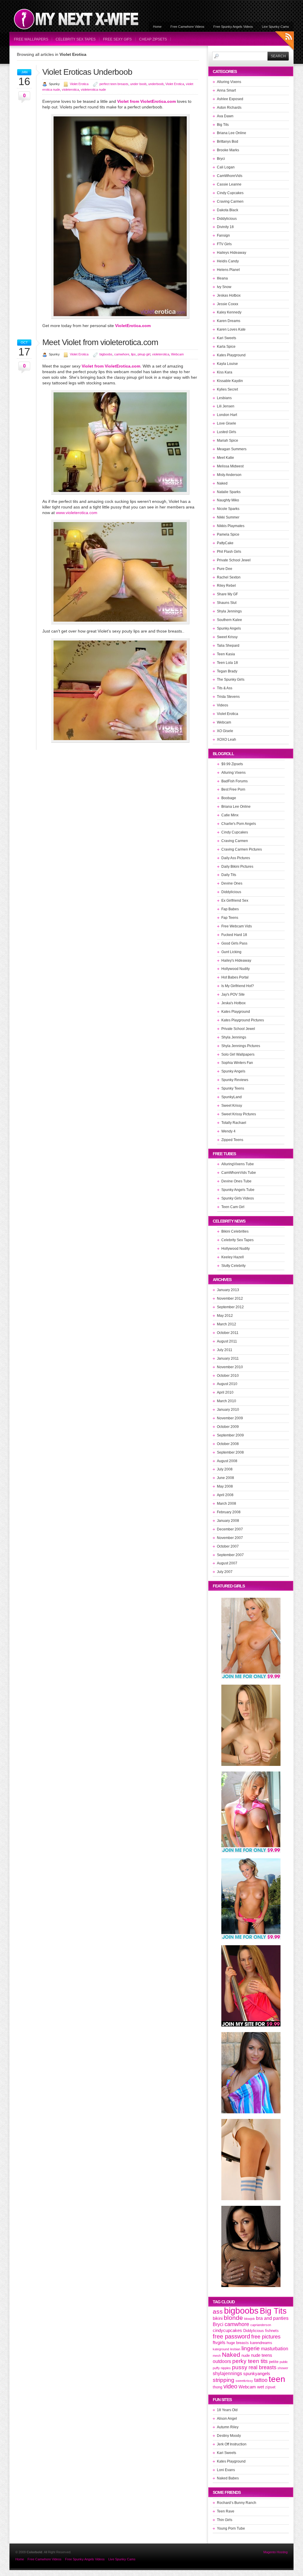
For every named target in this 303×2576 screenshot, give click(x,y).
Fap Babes (230, 909)
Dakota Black (228, 210)
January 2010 (228, 1410)
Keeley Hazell (233, 1257)
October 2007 (228, 1546)
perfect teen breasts (114, 84)
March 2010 (227, 1401)
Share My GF (227, 594)
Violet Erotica (79, 84)
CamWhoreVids (230, 176)
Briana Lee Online (232, 133)
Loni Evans (226, 2470)
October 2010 (228, 1376)
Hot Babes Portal (235, 977)
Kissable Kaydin (230, 381)
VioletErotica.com (133, 326)
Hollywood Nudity (236, 969)
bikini (218, 2318)
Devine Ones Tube (236, 1181)
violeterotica (70, 90)
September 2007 (230, 1555)
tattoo (261, 2380)
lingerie (251, 2348)
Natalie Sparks (229, 492)
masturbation (275, 2349)
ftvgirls (219, 2343)
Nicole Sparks (228, 509)
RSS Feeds (285, 42)
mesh (217, 2356)
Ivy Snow (224, 287)
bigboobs (106, 354)
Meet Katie (225, 458)
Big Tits (223, 125)
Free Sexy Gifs (117, 39)
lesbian (235, 2349)
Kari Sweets (227, 338)
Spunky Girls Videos (238, 1198)
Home (157, 27)
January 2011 (228, 1358)
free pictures (266, 2337)
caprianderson (261, 2325)
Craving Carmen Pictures (242, 849)
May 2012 (225, 1316)
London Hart (227, 415)
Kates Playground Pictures (243, 1020)
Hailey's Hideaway (236, 960)
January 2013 (228, 1290)
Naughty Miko (228, 500)
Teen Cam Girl (233, 1207)
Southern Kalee (229, 620)
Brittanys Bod (228, 142)
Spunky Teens (233, 1088)
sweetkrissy (244, 2381)
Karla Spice (226, 347)
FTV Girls (224, 244)
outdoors (222, 2361)
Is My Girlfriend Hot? (238, 986)
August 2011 (227, 1341)
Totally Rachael (234, 1123)
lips (133, 354)
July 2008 (225, 1469)
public (284, 2362)
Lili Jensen (226, 406)
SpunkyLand (232, 1097)
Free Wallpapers (31, 39)
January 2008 (228, 1521)
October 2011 (228, 1333)
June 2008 (225, 1478)
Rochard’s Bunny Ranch (237, 2503)
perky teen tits (250, 2361)
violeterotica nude (93, 90)
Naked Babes (228, 2478)
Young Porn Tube (231, 2528)
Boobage (229, 798)
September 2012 (230, 1307)
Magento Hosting (275, 2552)
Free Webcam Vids (237, 926)
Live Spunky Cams (275, 27)
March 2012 (227, 1324)
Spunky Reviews (235, 1080)
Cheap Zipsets (153, 39)
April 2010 (225, 1392)
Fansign (223, 235)
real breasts (262, 2367)
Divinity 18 (225, 227)
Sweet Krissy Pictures (239, 1114)
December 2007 (230, 1529)
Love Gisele (227, 423)
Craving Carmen (230, 201)
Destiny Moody (229, 2436)
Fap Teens (230, 918)
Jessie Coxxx (228, 304)
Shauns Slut (227, 603)
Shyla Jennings (229, 611)
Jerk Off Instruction (232, 2444)
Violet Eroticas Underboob (87, 72)
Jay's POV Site (233, 994)
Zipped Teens (232, 1140)
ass (218, 2312)
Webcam (177, 354)
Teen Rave (226, 2511)
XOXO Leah (227, 740)
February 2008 (229, 1512)
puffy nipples (222, 2368)
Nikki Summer (228, 517)
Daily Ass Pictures (236, 858)
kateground (221, 2349)
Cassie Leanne (229, 184)
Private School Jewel (234, 560)
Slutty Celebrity (233, 1266)
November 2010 (230, 1367)
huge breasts (238, 2343)
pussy (240, 2367)
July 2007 (225, 1572)
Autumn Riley (228, 2427)
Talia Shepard (228, 646)
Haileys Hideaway (232, 253)
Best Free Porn (233, 789)
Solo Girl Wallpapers (238, 1054)
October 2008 (228, 1444)
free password (231, 2336)
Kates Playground (231, 355)
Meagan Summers (232, 449)
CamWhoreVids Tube (239, 1173)
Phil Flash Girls (229, 552)
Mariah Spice (228, 441)
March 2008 (227, 1504)
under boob (138, 84)
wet (261, 2387)
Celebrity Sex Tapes (76, 39)
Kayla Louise (227, 364)
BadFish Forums (234, 781)
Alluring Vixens (229, 82)
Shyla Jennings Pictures (241, 1046)
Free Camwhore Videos (187, 27)
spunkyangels (257, 2374)
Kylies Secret (227, 389)
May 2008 (225, 1486)
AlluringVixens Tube (238, 1164)
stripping (224, 2380)
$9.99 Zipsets (232, 764)
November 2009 (230, 1418)
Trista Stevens (228, 697)
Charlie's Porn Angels (239, 824)
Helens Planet (228, 270)
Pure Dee (225, 569)
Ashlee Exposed (230, 99)
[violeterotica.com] (120, 317)
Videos (223, 705)
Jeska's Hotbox (233, 1003)
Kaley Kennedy (229, 312)
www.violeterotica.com (77, 513)
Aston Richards (229, 108)
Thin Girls (225, 2520)
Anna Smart (226, 90)
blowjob (249, 2319)
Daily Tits (229, 875)
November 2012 (230, 1298)
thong (217, 2387)
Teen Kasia (226, 654)
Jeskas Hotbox (229, 295)
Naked (222, 483)
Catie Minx (230, 815)
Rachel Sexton (229, 577)
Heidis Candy (228, 261)
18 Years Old (227, 2410)
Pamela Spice (228, 534)
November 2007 (230, 1538)
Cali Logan (226, 167)
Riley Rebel (226, 586)
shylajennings (227, 2373)
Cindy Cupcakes (230, 193)
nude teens (262, 2355)
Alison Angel (227, 2419)
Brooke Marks (228, 150)
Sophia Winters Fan (237, 1063)
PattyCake (225, 543)
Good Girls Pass (234, 943)
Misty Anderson (229, 475)
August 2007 (227, 1563)
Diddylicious (227, 219)
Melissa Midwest (230, 466)
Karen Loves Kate (231, 329)
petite (274, 2362)
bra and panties (272, 2318)
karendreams (261, 2343)
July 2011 (225, 1350)
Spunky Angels (229, 628)
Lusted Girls (227, 432)
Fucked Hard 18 (234, 935)
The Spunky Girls (231, 680)
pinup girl (144, 354)
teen (277, 2379)
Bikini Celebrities (235, 1231)
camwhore (122, 354)
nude (246, 2355)
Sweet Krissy (227, 637)
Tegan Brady (227, 671)
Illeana (222, 278)
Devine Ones (232, 883)
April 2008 (225, 1495)
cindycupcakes (227, 2330)
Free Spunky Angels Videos (233, 27)
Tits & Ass (225, 688)
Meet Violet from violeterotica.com (100, 342)
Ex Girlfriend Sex (235, 901)
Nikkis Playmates (231, 526)
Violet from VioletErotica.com (146, 101)
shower (283, 2368)
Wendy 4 (228, 1131)
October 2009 (228, 1427)
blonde (233, 2318)
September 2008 (230, 1452)
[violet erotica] (120, 623)
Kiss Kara (225, 372)
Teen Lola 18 (227, 663)
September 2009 (230, 1435)
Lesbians (224, 398)
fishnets (272, 2331)
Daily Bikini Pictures (237, 867)
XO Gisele (225, 731)
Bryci (221, 159)
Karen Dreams (229, 321)
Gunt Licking (231, 952)
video (230, 2386)
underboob (156, 84)
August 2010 (227, 1384)
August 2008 (227, 1461)
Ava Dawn (225, 116)
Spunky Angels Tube (238, 1190)
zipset (270, 2387)
